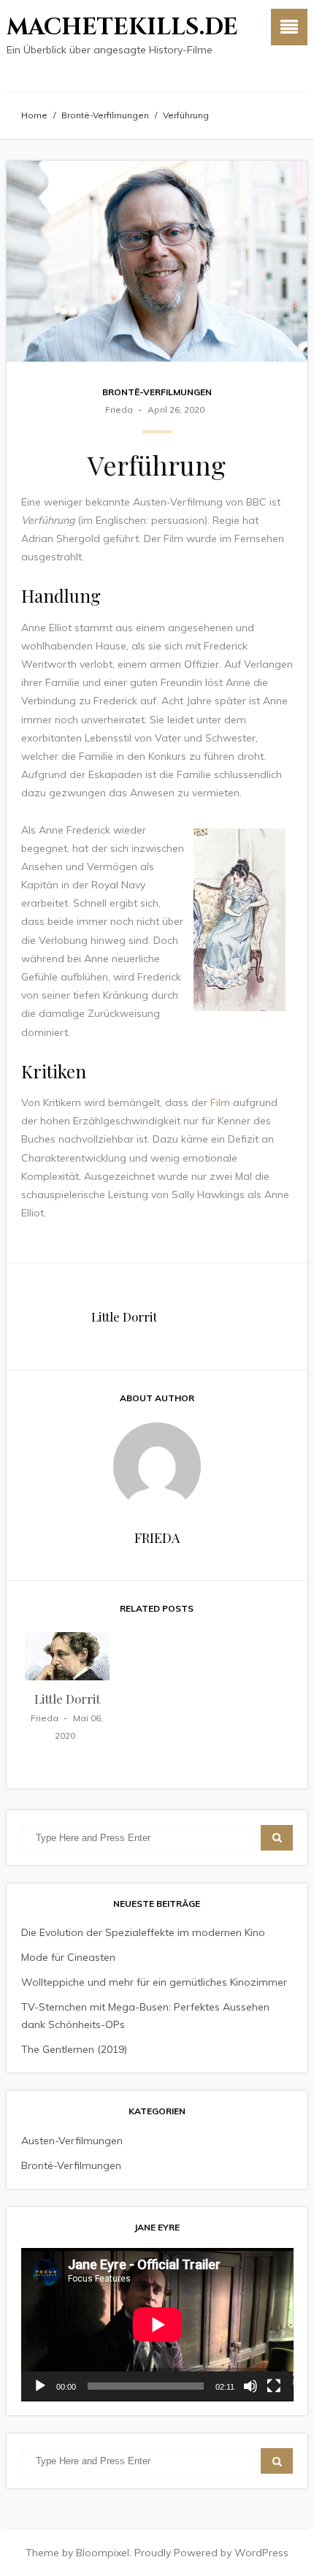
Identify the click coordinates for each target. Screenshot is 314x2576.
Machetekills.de (122, 27)
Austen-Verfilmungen (72, 2141)
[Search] (277, 1838)
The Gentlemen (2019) (74, 2049)
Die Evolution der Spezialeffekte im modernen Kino (143, 1932)
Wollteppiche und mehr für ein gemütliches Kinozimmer (154, 1982)
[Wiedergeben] (40, 2386)
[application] (157, 2325)
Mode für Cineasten (68, 1957)
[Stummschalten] (250, 2386)
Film (220, 1102)
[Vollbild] (274, 2386)
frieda (119, 409)
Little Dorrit (124, 1316)
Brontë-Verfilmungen (105, 115)
